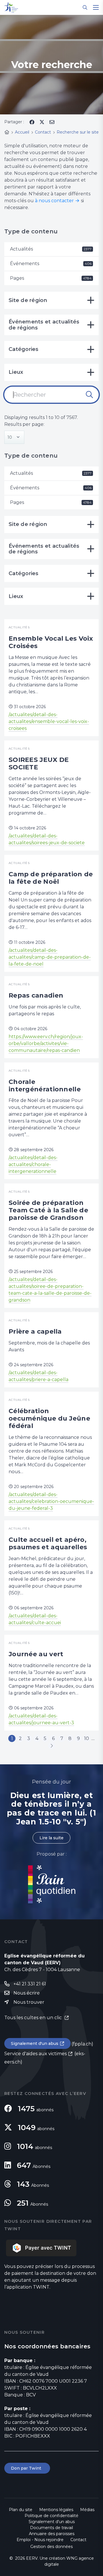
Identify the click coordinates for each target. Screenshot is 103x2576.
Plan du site (21, 2510)
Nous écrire (27, 1993)
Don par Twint (27, 2468)
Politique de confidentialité (51, 2516)
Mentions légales (56, 2510)
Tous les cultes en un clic (34, 2018)
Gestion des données (51, 2547)
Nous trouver (29, 2002)
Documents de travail (51, 2528)
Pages (51, 278)
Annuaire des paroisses (52, 2534)
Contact (78, 2540)
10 (87, 1738)
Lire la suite (51, 1838)
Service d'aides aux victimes (35, 2054)
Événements (51, 264)
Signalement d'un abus (35, 2043)
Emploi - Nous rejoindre (40, 2540)
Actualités (51, 249)
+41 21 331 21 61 (30, 1984)
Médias (87, 2510)
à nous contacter (54, 201)
